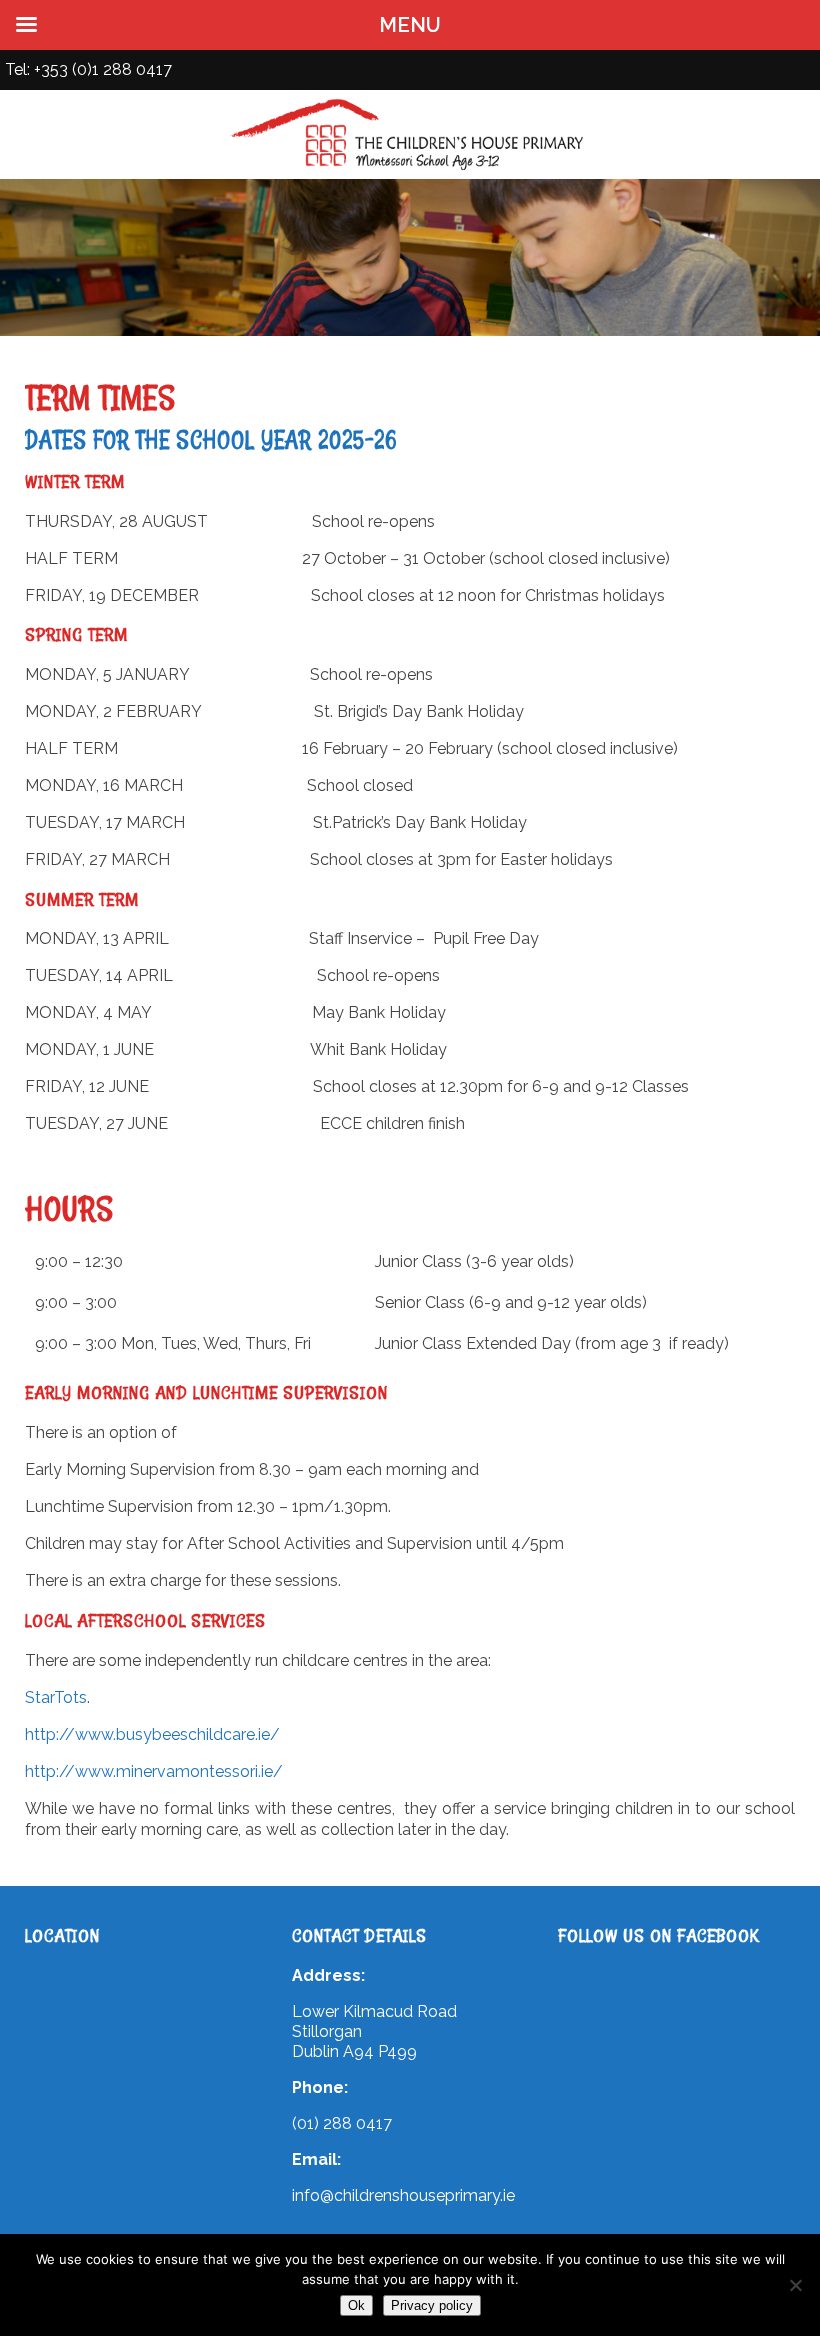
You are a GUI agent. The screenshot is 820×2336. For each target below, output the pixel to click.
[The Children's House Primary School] (410, 169)
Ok (356, 2305)
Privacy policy (432, 2305)
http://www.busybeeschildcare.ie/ (152, 1734)
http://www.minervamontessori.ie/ (154, 1771)
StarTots (56, 1697)
